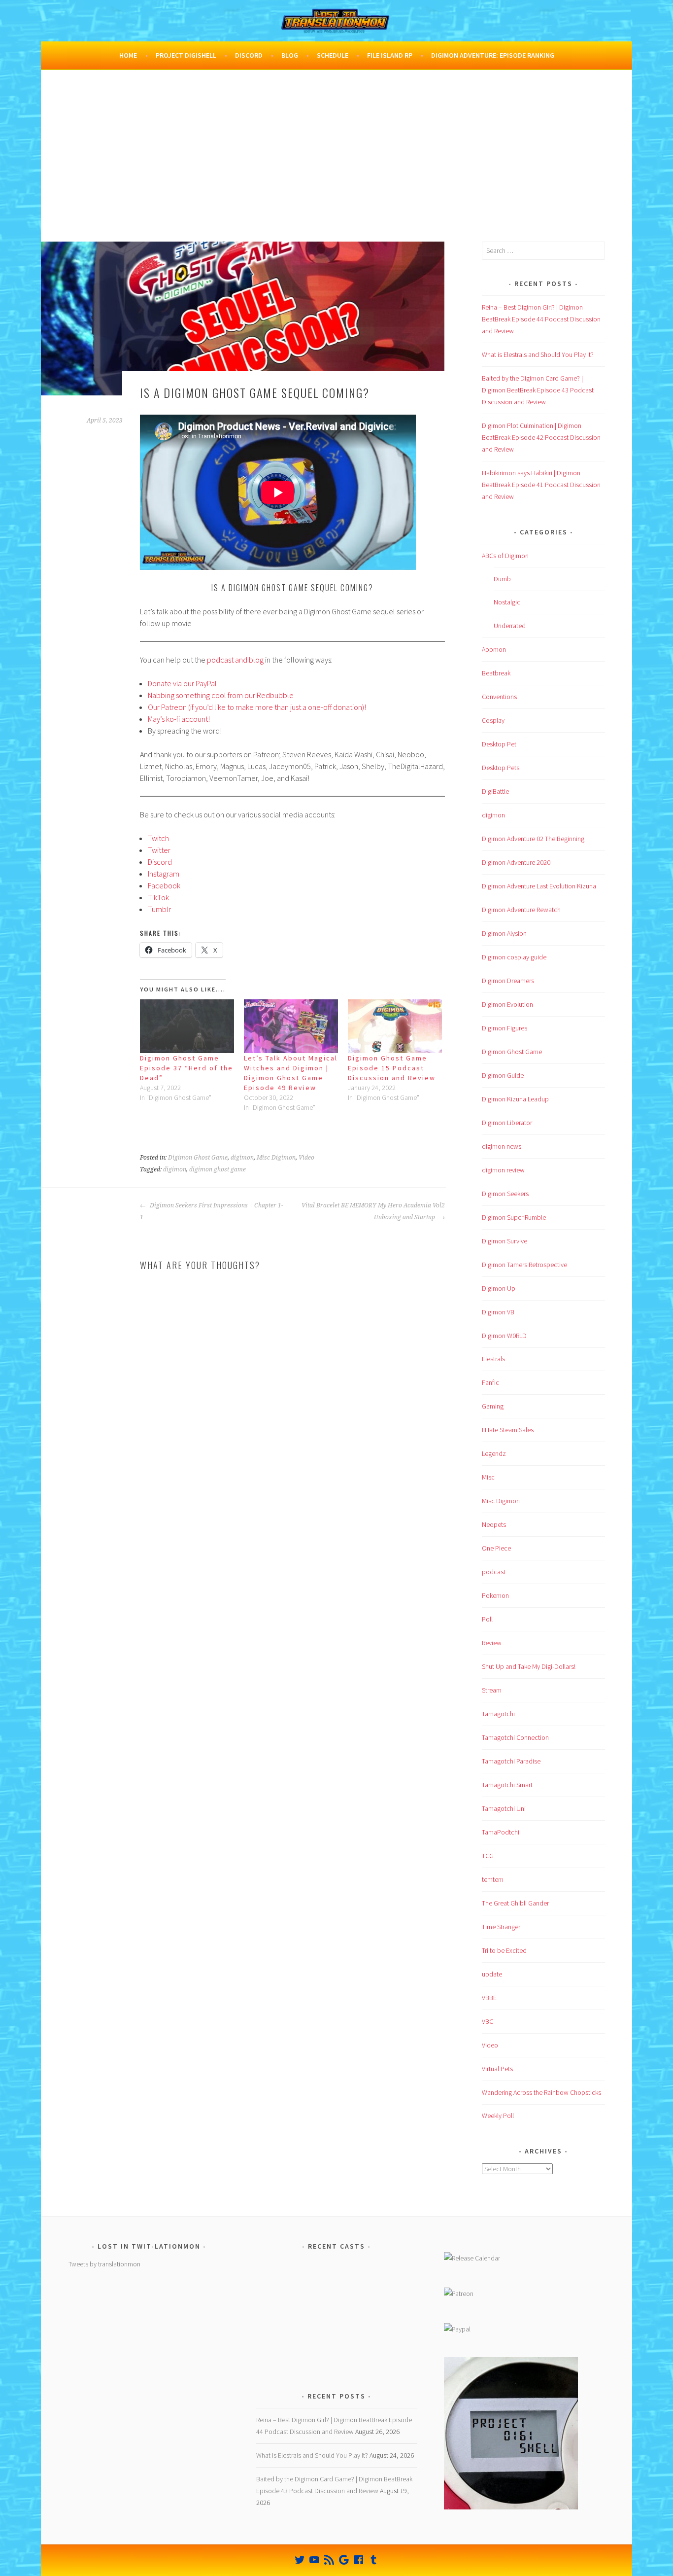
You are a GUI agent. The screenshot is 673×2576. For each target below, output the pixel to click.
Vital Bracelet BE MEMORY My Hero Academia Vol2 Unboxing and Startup (373, 1211)
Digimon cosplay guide (514, 957)
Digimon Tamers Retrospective (524, 1265)
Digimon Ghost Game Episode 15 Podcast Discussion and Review (392, 1068)
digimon (242, 1158)
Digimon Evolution (507, 1004)
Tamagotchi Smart (507, 1785)
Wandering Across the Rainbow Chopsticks (541, 2092)
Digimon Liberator (507, 1123)
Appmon (494, 649)
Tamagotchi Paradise (511, 1761)
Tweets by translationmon (104, 2264)
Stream (492, 1690)
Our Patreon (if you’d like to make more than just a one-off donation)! (257, 707)
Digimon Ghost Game (198, 1158)
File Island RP (390, 55)
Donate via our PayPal (182, 683)
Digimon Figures (505, 1028)
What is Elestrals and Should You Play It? (538, 354)
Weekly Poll (498, 2116)
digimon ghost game (218, 1169)
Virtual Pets (497, 2069)
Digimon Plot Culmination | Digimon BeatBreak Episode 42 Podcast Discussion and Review (541, 437)
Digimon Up (499, 1288)
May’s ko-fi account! (179, 719)
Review (492, 1643)
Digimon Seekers (505, 1194)
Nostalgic (507, 602)
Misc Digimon (276, 1158)
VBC (488, 2021)
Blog (290, 55)
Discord (249, 55)
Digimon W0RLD (504, 1336)
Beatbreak (496, 673)
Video (306, 1158)
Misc (488, 1477)
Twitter (159, 850)
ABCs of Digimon (505, 556)
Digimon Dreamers (508, 981)
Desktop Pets (501, 768)
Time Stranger (501, 1927)
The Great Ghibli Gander (515, 1903)
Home (128, 55)
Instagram (164, 874)
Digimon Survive (505, 1241)
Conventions (499, 697)
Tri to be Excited (504, 1950)
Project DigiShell (186, 55)
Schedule (333, 55)
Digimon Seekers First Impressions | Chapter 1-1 (212, 1211)
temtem (493, 1879)
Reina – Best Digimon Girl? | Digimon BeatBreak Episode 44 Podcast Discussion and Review (541, 319)
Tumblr (159, 909)
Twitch (158, 838)
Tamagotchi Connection (515, 1737)
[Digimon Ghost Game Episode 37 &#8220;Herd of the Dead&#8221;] (187, 1026)
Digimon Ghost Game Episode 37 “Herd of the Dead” (186, 1068)
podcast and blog (235, 660)
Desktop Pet (499, 744)
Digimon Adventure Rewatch (521, 910)
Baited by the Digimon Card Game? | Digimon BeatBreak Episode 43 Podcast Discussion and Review (538, 390)
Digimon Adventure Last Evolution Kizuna (539, 886)
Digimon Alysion (504, 933)
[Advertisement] (336, 168)
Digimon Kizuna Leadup (515, 1099)
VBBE (489, 1998)
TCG (488, 1856)
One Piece (496, 1548)
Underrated (510, 626)
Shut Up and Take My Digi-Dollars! (529, 1666)
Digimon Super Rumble (514, 1217)
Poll (487, 1619)
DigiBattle (495, 791)
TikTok (158, 897)
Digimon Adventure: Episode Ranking (493, 55)
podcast (494, 1572)
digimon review (503, 1170)
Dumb (502, 579)
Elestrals (493, 1359)
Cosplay (493, 720)
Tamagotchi (498, 1714)
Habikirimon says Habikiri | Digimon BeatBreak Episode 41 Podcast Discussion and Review (541, 485)
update (492, 1974)
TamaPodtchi (501, 1832)
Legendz (494, 1453)
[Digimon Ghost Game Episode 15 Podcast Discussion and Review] (395, 1026)
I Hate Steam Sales (508, 1430)
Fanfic (490, 1382)
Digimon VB (498, 1312)
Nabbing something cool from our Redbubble (221, 695)
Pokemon (495, 1595)
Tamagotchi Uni (504, 1808)
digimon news (502, 1146)
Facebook (164, 885)
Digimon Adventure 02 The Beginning (533, 839)
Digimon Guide (503, 1075)
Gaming (493, 1406)
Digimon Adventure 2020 (516, 862)
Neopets (494, 1524)
